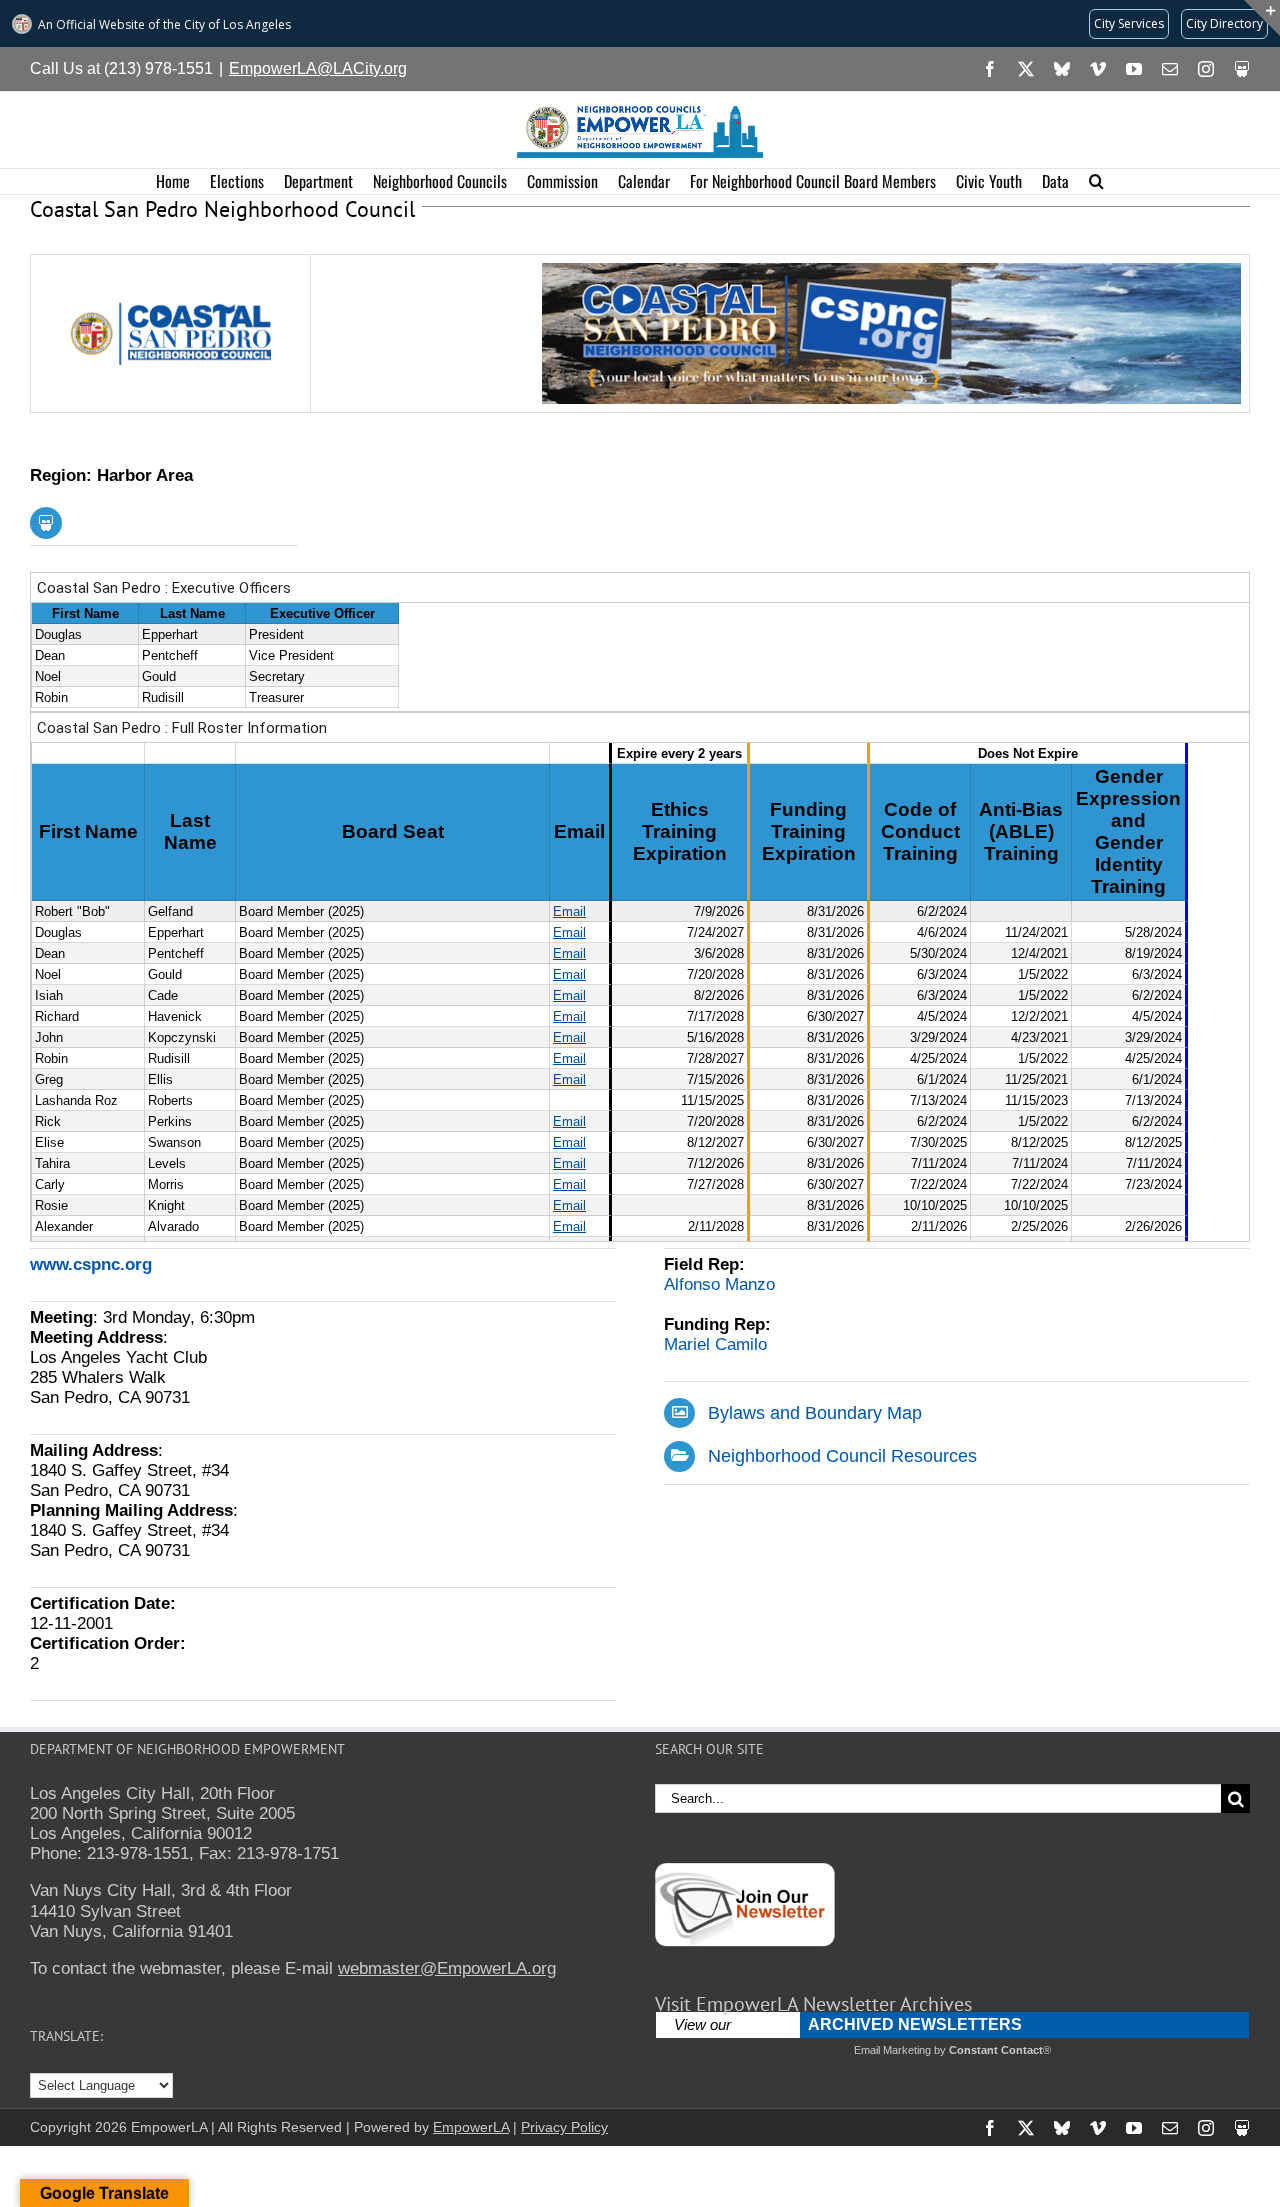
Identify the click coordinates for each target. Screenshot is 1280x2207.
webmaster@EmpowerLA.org (447, 1968)
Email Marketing (892, 2050)
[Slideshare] (46, 523)
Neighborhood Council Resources (842, 1456)
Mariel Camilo (715, 1344)
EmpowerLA (471, 2127)
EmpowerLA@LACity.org (318, 68)
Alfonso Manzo (719, 1284)
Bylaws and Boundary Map (815, 1413)
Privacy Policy (564, 2127)
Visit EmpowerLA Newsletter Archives (813, 2004)
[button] (1096, 181)
